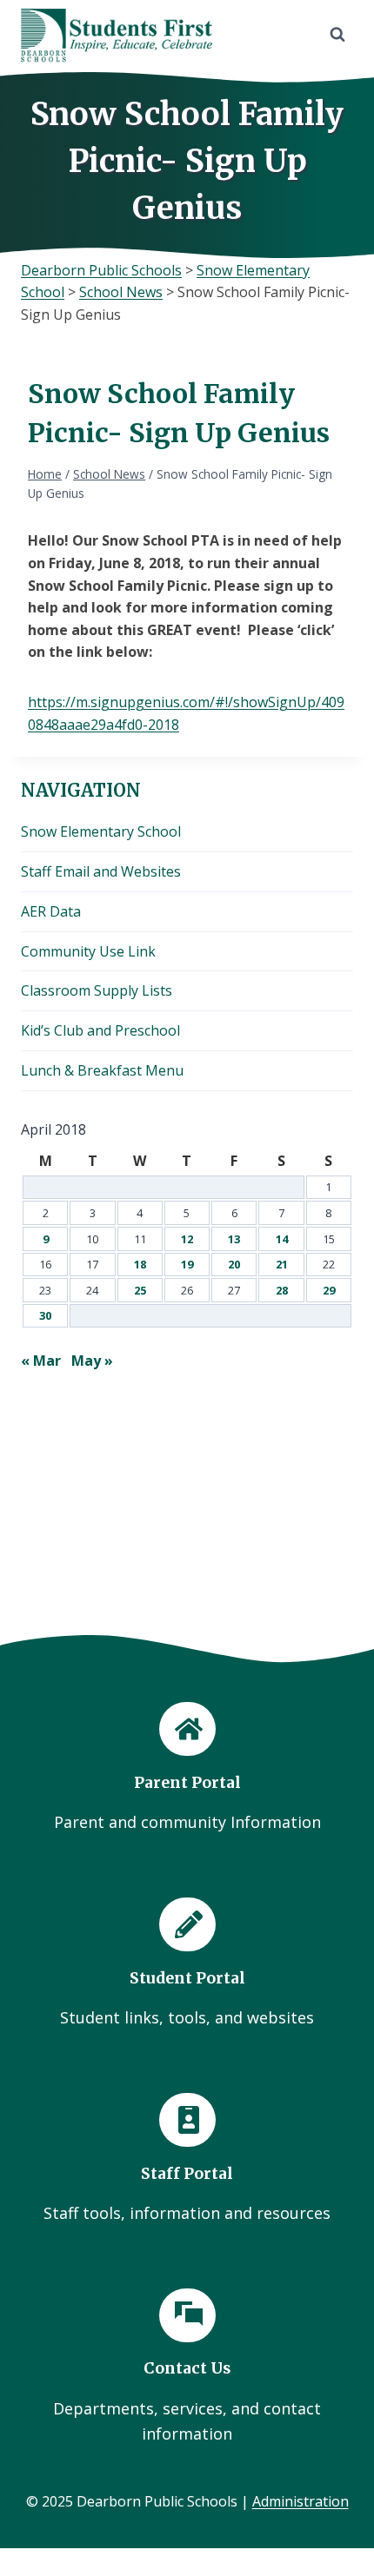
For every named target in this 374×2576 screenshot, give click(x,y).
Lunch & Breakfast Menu (102, 1070)
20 (234, 1264)
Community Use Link (88, 951)
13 (234, 1239)
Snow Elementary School (101, 831)
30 (45, 1315)
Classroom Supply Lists (97, 990)
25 (140, 1290)
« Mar (41, 1361)
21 (282, 1264)
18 (140, 1264)
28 (282, 1290)
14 (282, 1239)
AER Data (51, 911)
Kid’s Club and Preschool (100, 1030)
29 (329, 1290)
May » (92, 1361)
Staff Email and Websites (101, 871)
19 (187, 1264)
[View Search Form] (337, 35)
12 (187, 1239)
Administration (301, 2501)
